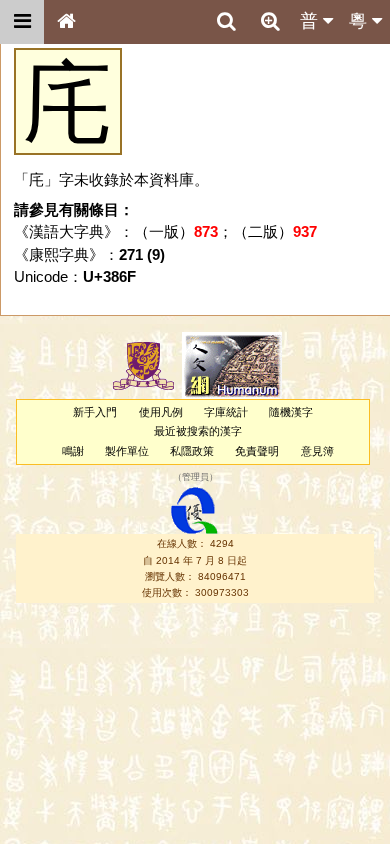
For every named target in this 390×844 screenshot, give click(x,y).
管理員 (195, 477)
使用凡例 (161, 412)
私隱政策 (192, 451)
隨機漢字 (291, 412)
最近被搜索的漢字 (198, 431)
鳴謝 (73, 451)
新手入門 (95, 412)
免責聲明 (257, 451)
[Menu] (22, 22)
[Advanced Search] (270, 21)
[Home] (66, 22)
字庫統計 (226, 412)
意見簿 (317, 451)
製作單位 (127, 451)
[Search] (226, 22)
